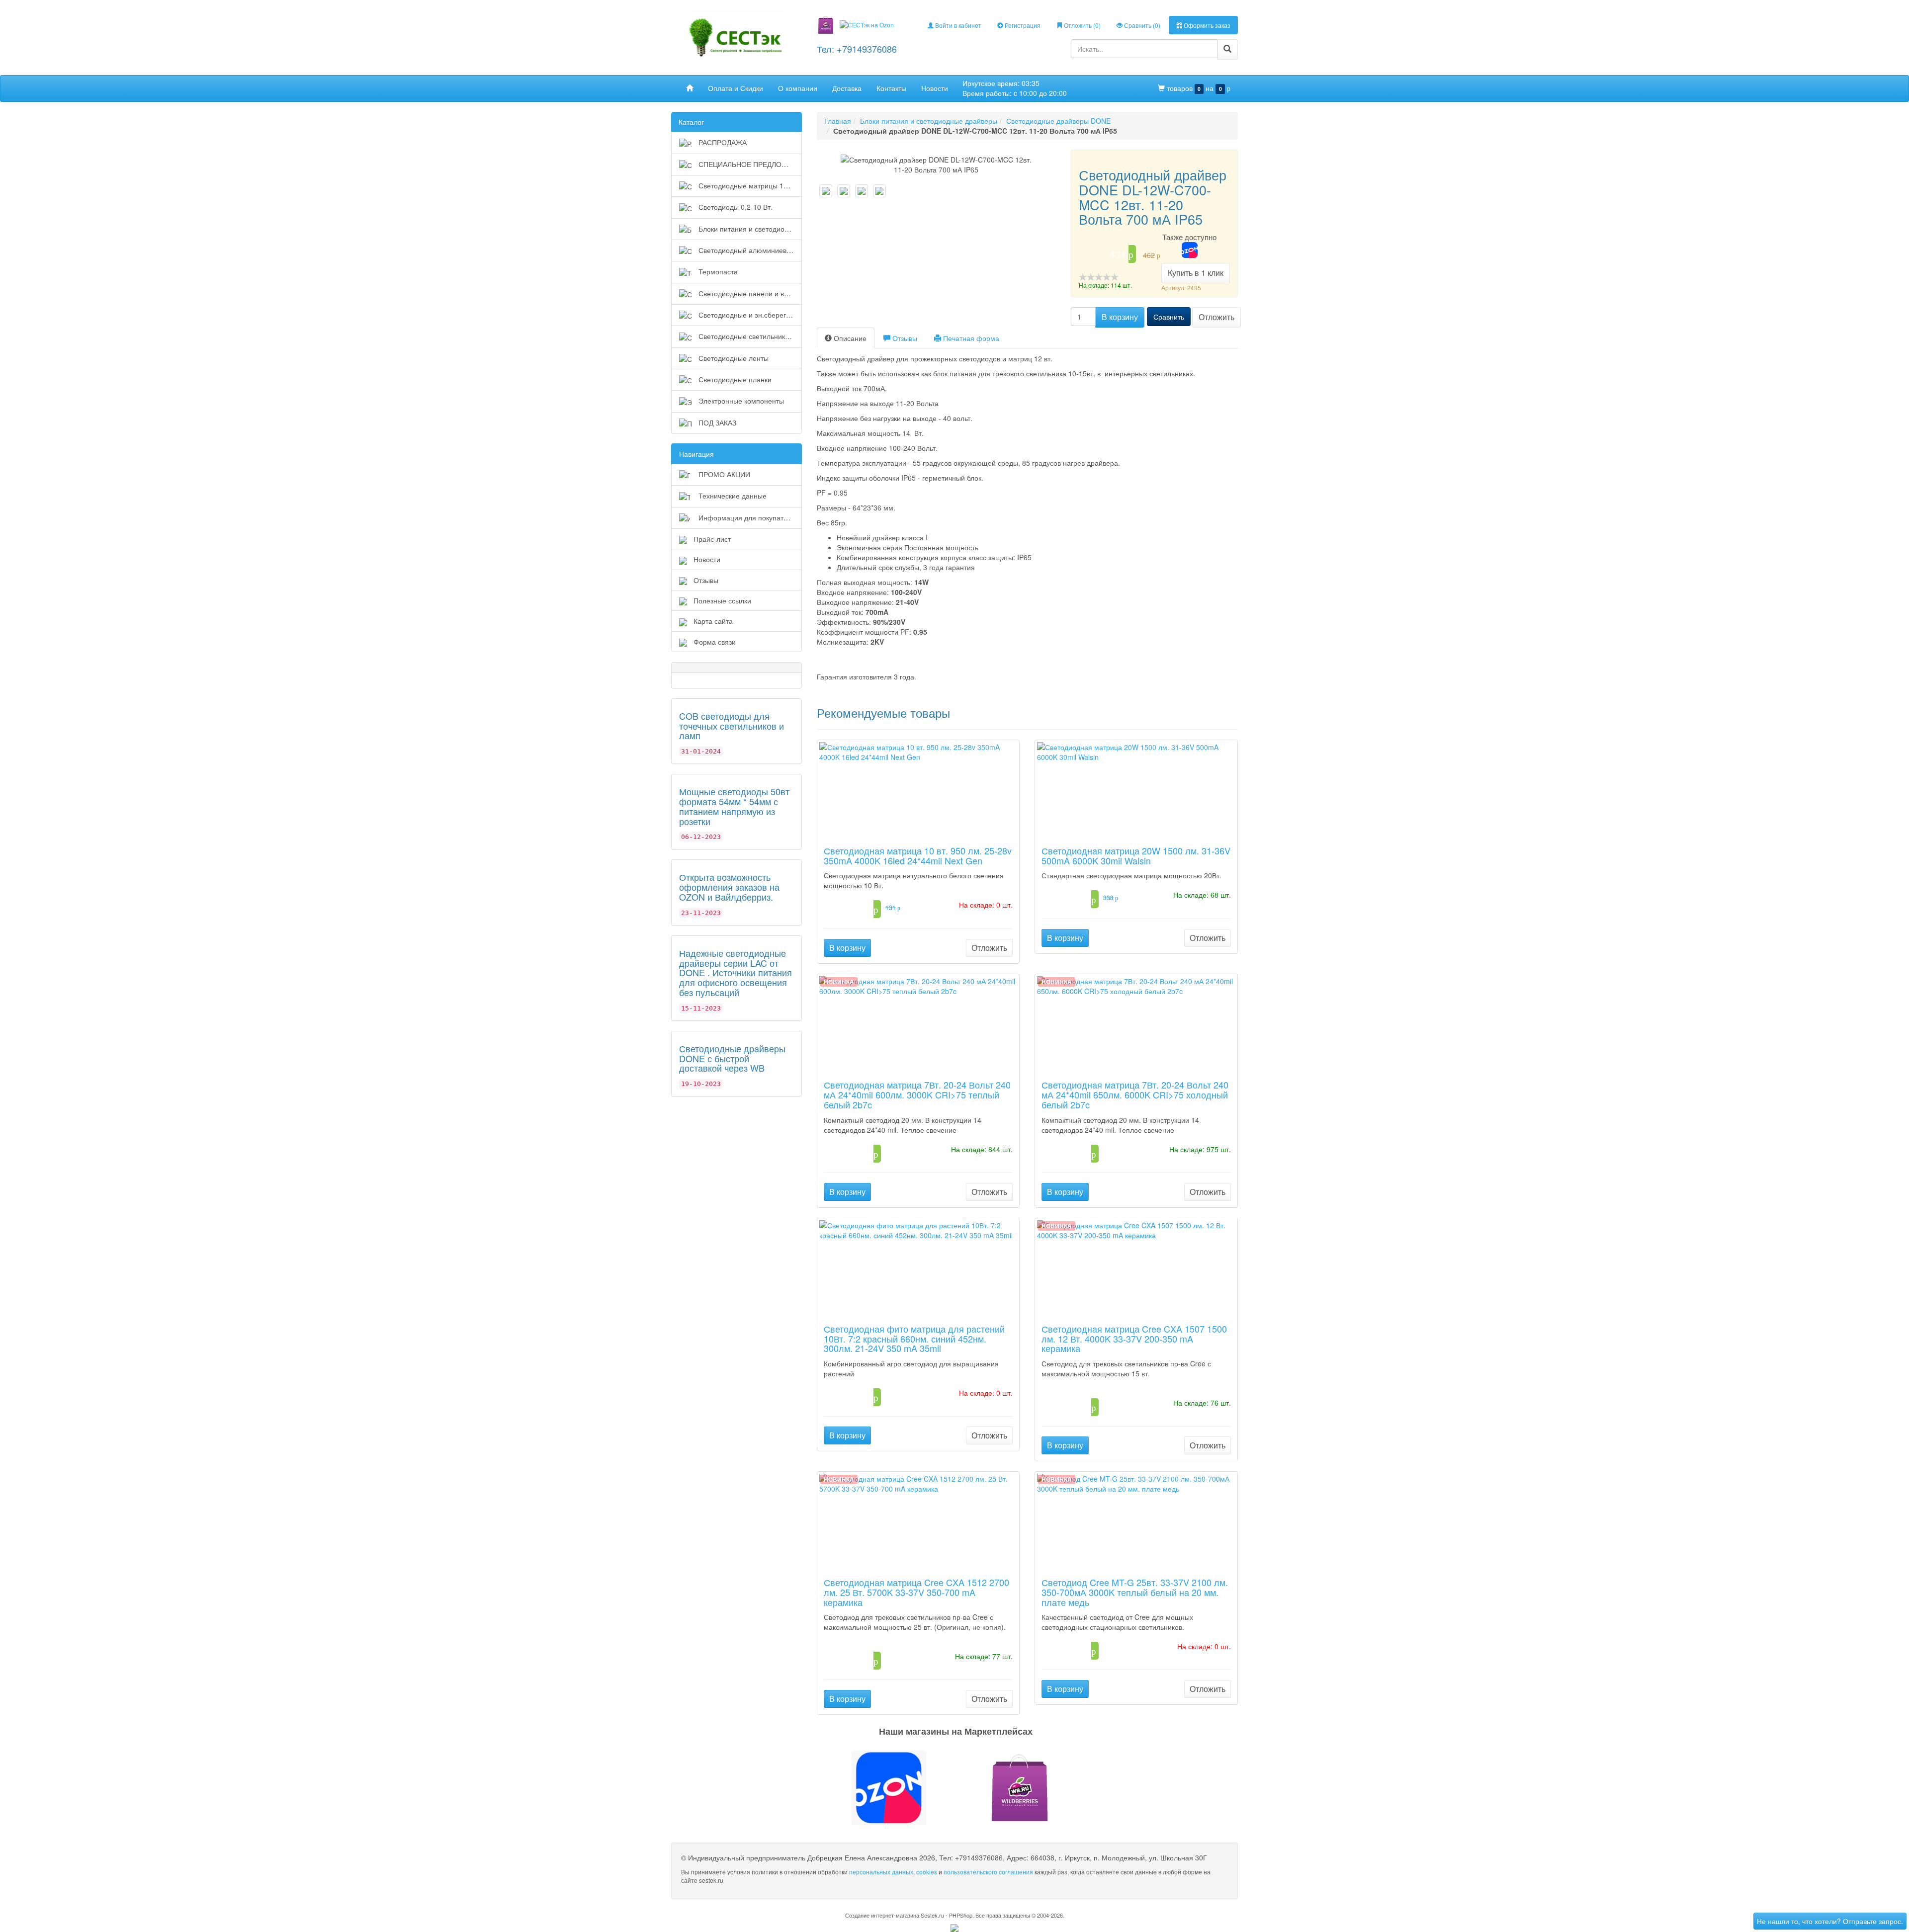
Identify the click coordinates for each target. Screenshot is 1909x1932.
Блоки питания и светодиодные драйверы (749, 229)
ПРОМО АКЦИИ (723, 474)
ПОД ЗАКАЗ (716, 422)
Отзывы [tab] (904, 338)
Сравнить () (1141, 25)
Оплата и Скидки (736, 88)
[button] (954, 1788)
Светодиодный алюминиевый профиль (749, 250)
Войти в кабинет (957, 25)
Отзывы (706, 580)
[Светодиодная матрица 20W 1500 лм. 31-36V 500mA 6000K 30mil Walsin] (1136, 789)
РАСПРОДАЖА (722, 142)
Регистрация (1022, 25)
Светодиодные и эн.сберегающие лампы (749, 315)
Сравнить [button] (1169, 317)
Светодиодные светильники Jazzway (749, 336)
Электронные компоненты (740, 401)
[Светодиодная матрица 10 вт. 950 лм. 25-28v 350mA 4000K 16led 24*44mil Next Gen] (918, 789)
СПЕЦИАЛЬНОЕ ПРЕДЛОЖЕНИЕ (749, 164)
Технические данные (732, 496)
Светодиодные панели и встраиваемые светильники (749, 293)
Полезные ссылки (722, 600)
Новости (935, 88)
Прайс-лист (712, 539)
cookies (927, 1872)
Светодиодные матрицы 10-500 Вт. (749, 185)
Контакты (891, 88)
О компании (798, 88)
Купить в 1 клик (1196, 273)
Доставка (847, 88)
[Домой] (690, 88)
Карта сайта (713, 621)
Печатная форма (970, 338)
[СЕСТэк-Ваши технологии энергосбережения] (736, 37)
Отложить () (1082, 25)
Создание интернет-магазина (882, 1915)
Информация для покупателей (748, 517)
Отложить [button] (1216, 317)
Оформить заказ (1206, 25)
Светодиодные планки (734, 379)
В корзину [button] (1120, 317)
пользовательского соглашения (988, 1872)
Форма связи (715, 642)
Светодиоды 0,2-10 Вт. (735, 207)
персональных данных (881, 1872)
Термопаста (717, 271)
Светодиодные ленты (733, 358)
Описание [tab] (849, 338)
